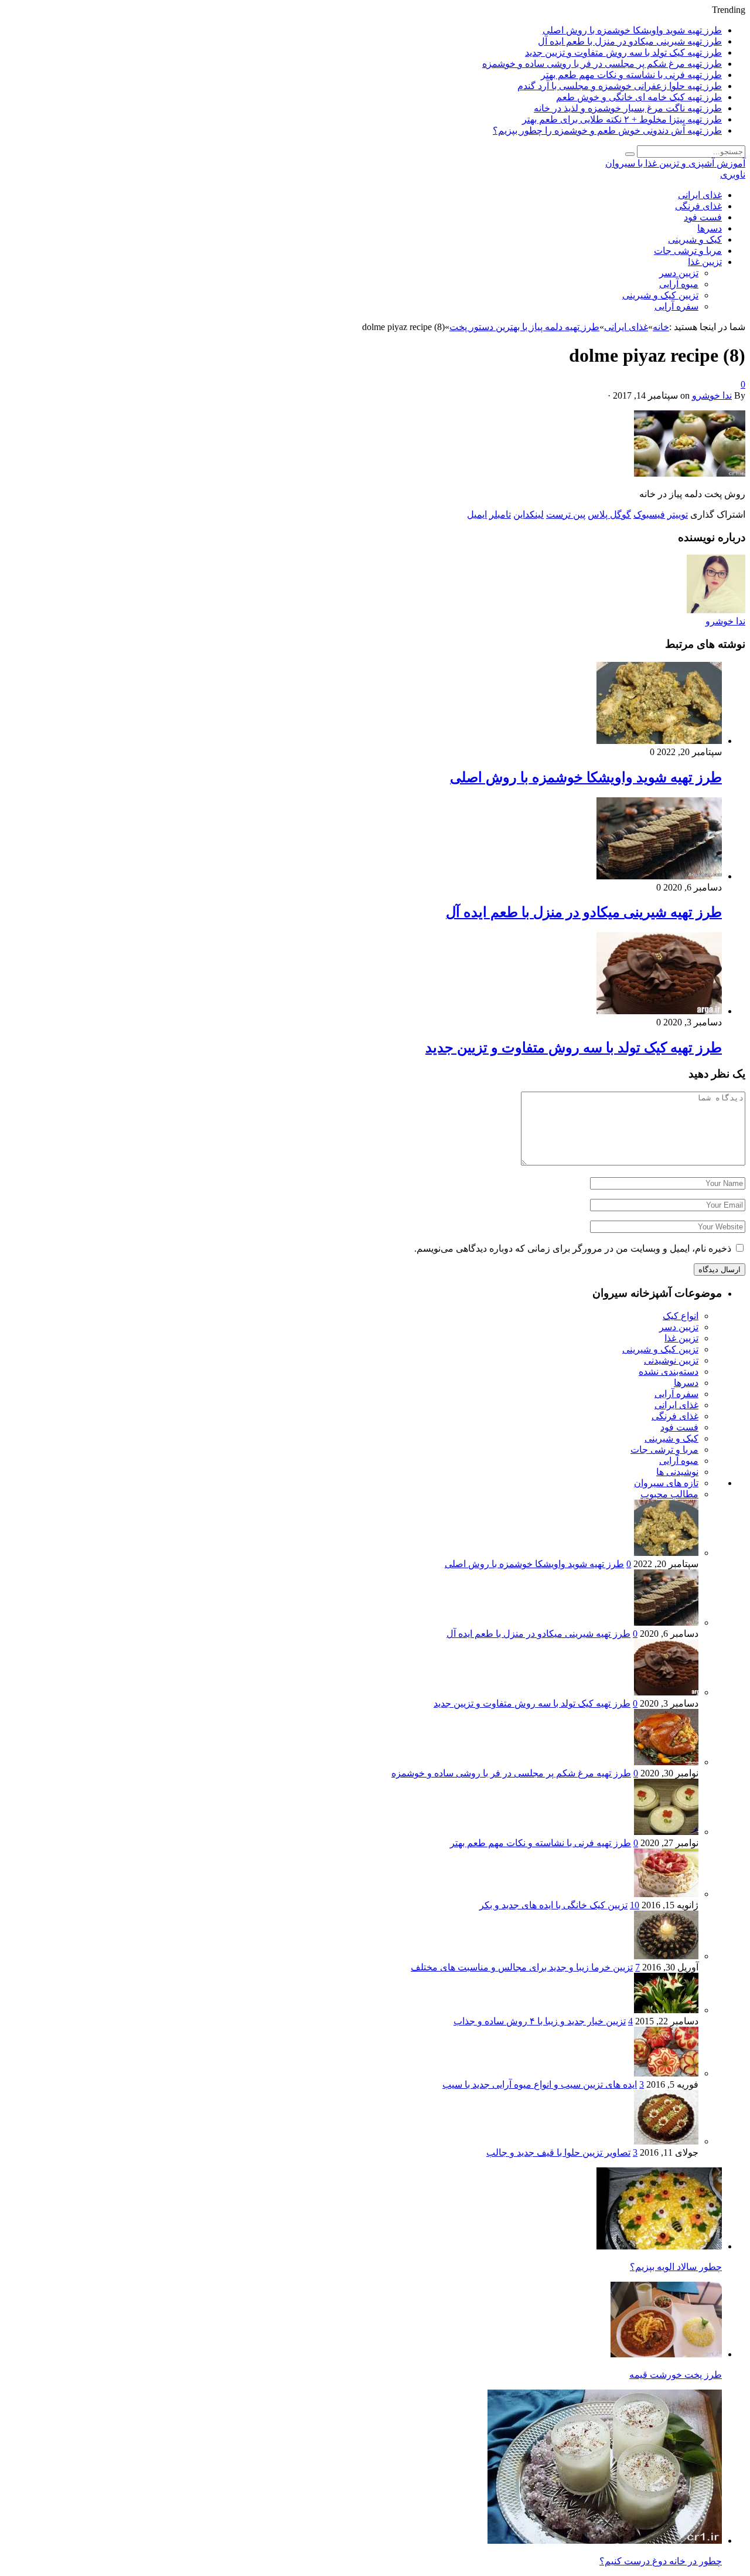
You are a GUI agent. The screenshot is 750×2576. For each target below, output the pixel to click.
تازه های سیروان (666, 1483)
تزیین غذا (705, 262)
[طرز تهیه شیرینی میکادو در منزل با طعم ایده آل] (659, 876)
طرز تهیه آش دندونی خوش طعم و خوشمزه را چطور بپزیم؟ (607, 130)
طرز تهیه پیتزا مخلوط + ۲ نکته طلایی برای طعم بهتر (622, 119)
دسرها (710, 228)
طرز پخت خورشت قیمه (676, 2375)
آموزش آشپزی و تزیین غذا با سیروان (675, 163)
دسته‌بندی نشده (669, 1372)
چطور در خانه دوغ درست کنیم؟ (661, 2561)
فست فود (703, 217)
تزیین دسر (679, 273)
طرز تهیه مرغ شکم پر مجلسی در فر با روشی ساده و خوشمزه (602, 64)
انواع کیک (681, 1316)
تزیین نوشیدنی (671, 1360)
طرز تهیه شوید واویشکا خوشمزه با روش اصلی (632, 30)
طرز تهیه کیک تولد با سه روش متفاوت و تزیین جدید (623, 52)
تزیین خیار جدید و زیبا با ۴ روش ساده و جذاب (540, 2021)
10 (635, 1905)
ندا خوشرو (712, 395)
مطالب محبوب (669, 1494)
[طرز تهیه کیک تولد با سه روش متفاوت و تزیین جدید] (659, 1011)
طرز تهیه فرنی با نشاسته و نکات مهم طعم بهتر (631, 75)
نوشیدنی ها (677, 1472)
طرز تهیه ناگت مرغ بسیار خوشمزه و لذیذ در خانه (628, 108)
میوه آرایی (679, 284)
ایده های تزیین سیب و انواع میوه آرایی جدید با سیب (540, 2084)
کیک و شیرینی (695, 239)
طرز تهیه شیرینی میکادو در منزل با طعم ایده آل (630, 41)
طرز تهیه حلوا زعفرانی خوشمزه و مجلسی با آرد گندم (620, 86)
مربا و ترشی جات (688, 251)
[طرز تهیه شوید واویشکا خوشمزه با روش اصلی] (659, 741)
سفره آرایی (676, 306)
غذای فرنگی (698, 206)
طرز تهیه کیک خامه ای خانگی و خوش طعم (639, 97)
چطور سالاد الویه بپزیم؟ (676, 2267)
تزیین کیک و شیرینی (660, 295)
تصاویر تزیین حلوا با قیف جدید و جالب (558, 2152)
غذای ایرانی (700, 195)
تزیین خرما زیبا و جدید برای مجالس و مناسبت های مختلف (522, 1967)
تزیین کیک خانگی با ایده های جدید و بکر (553, 1905)
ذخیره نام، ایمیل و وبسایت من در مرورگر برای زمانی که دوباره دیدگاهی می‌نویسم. (573, 1248)
